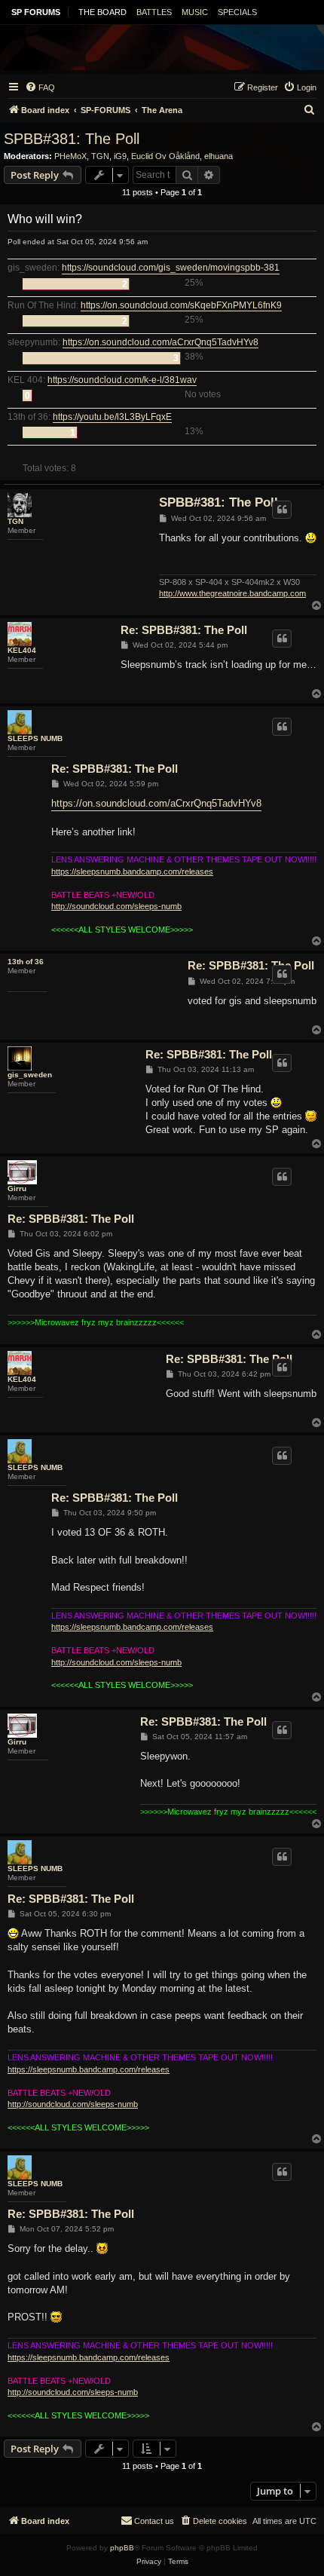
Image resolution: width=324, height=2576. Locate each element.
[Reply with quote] (282, 510)
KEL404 (22, 650)
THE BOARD (102, 12)
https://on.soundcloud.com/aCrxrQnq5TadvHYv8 (160, 343)
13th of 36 (26, 962)
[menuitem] (40, 87)
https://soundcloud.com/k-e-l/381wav (122, 380)
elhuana (219, 156)
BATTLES (154, 12)
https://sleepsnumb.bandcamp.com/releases (132, 871)
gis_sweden (30, 1075)
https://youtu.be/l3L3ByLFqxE (112, 417)
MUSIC (195, 12)
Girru (17, 1188)
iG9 (120, 156)
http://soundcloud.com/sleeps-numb (116, 906)
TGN (100, 156)
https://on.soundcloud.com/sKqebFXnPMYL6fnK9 (181, 306)
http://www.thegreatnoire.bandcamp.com (232, 593)
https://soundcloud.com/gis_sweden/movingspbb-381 (171, 268)
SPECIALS (237, 12)
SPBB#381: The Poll (72, 139)
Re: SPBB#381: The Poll (184, 630)
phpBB (122, 2548)
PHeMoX (70, 156)
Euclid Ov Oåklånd (165, 156)
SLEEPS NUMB (35, 738)
